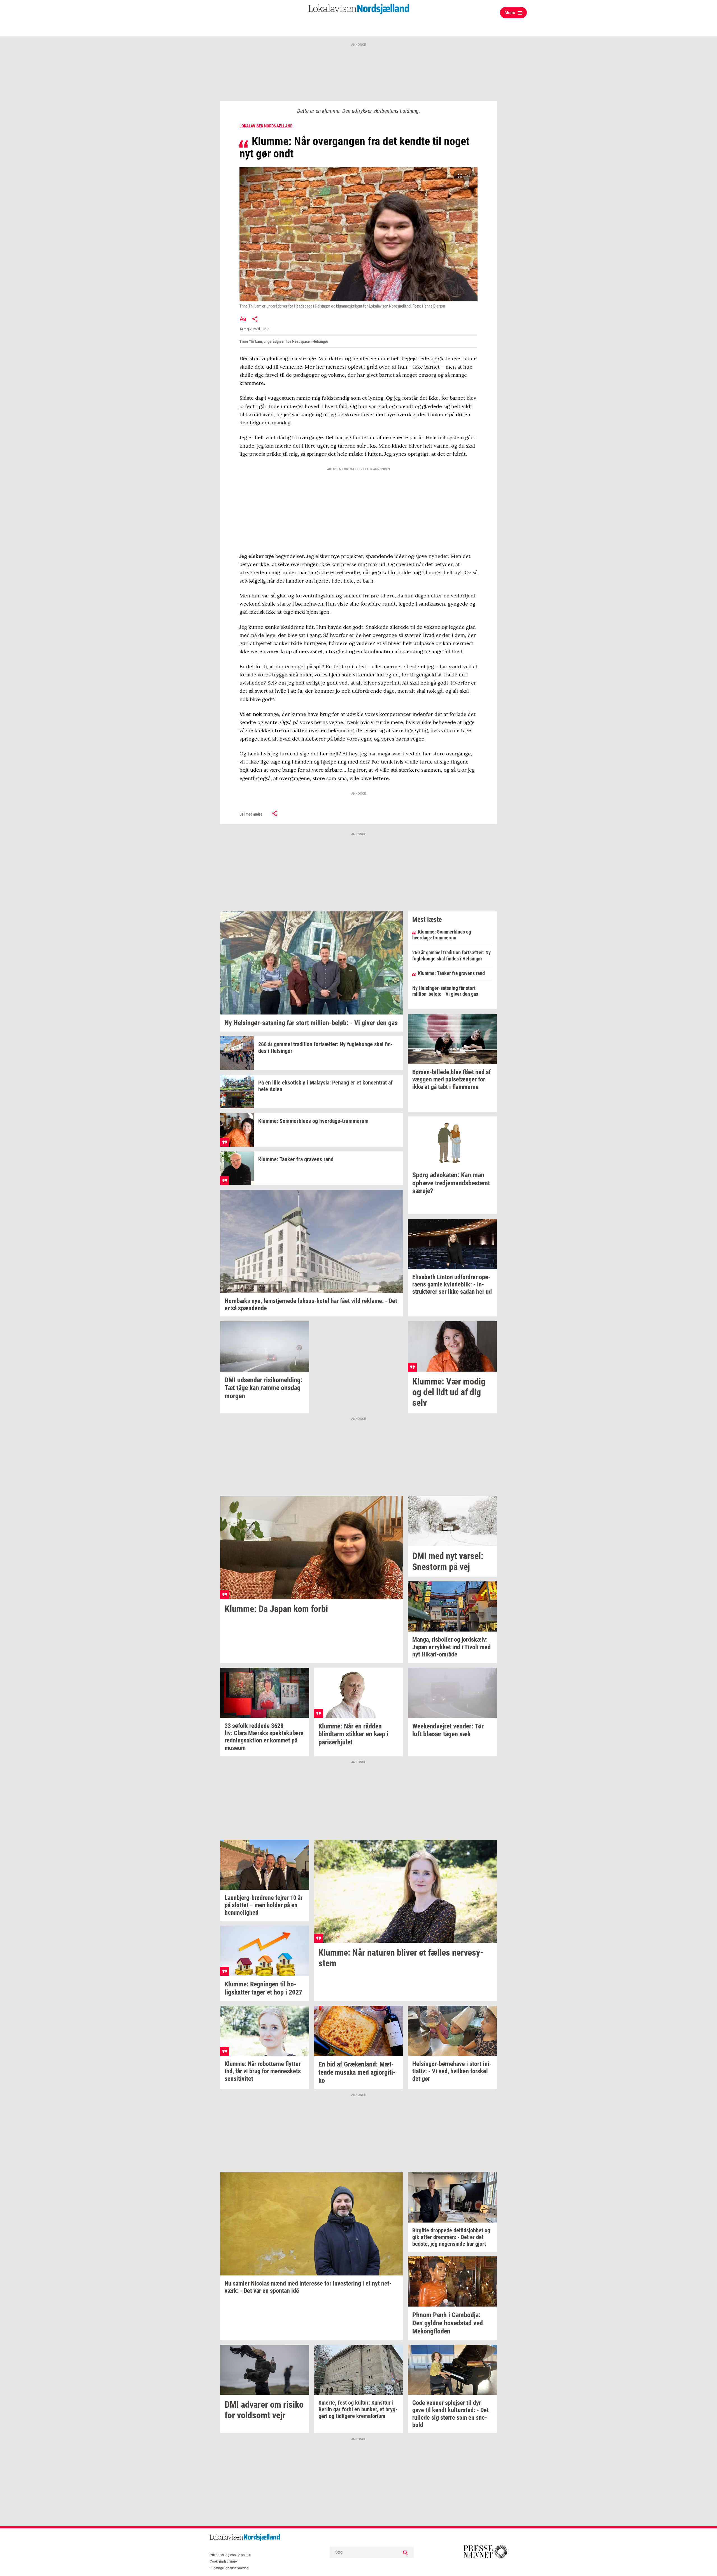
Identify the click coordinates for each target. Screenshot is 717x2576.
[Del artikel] (255, 319)
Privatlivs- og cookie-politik (230, 2555)
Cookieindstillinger (224, 2561)
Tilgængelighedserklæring (229, 2568)
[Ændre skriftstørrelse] (243, 319)
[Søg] (405, 2552)
